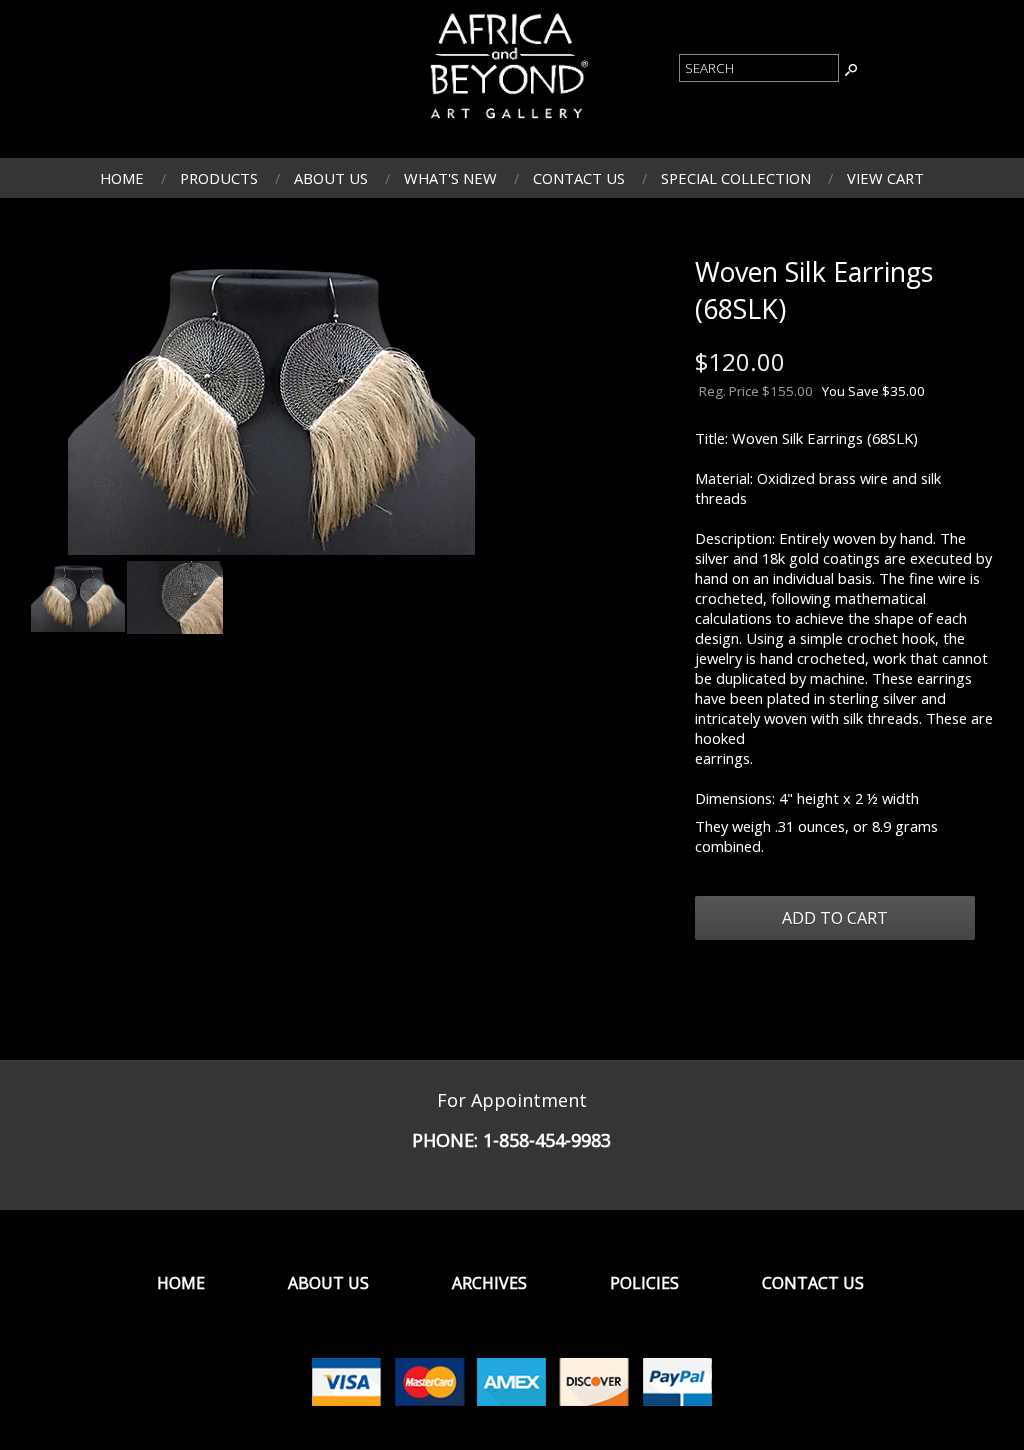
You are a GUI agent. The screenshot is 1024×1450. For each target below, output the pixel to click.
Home (122, 178)
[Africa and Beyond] (507, 121)
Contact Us (579, 178)
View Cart (885, 178)
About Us (331, 178)
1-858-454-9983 (547, 1140)
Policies (644, 1283)
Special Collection (736, 178)
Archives (489, 1283)
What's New (450, 178)
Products (219, 178)
